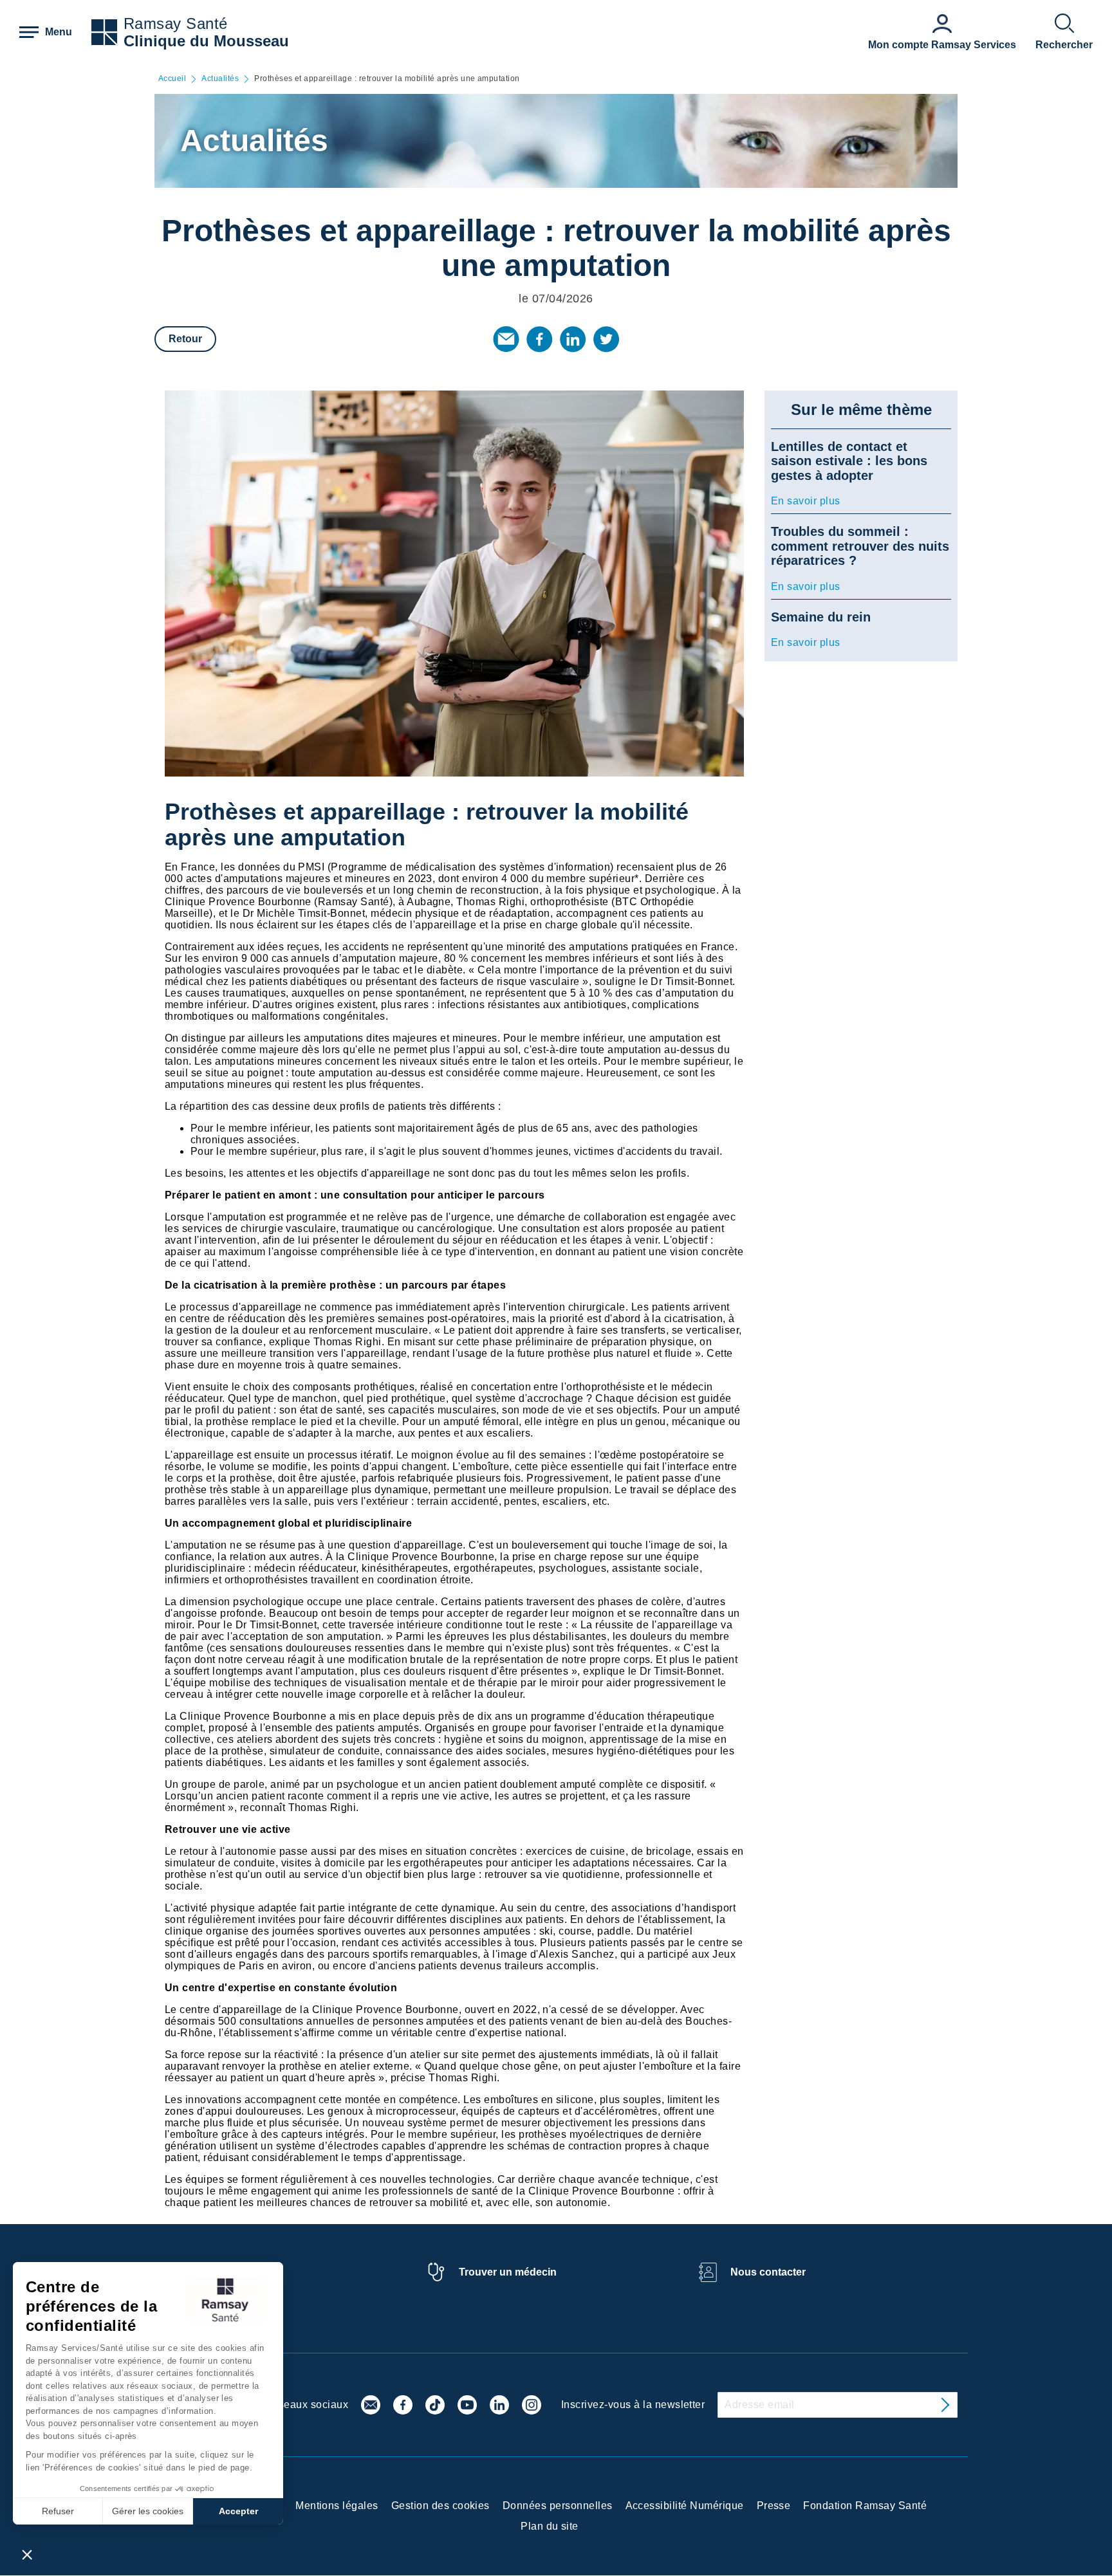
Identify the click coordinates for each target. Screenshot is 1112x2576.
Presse (774, 2506)
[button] (27, 2554)
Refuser (58, 2511)
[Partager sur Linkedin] (573, 339)
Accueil (172, 79)
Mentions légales (337, 2506)
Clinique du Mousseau (206, 41)
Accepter (238, 2511)
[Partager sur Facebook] (539, 339)
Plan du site (550, 2526)
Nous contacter (768, 2272)
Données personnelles (558, 2506)
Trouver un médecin (508, 2272)
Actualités (220, 79)
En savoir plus (806, 501)
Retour (185, 339)
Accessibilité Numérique (685, 2506)
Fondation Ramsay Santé (865, 2506)
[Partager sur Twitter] (606, 339)
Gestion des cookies (440, 2506)
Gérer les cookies (148, 2511)
